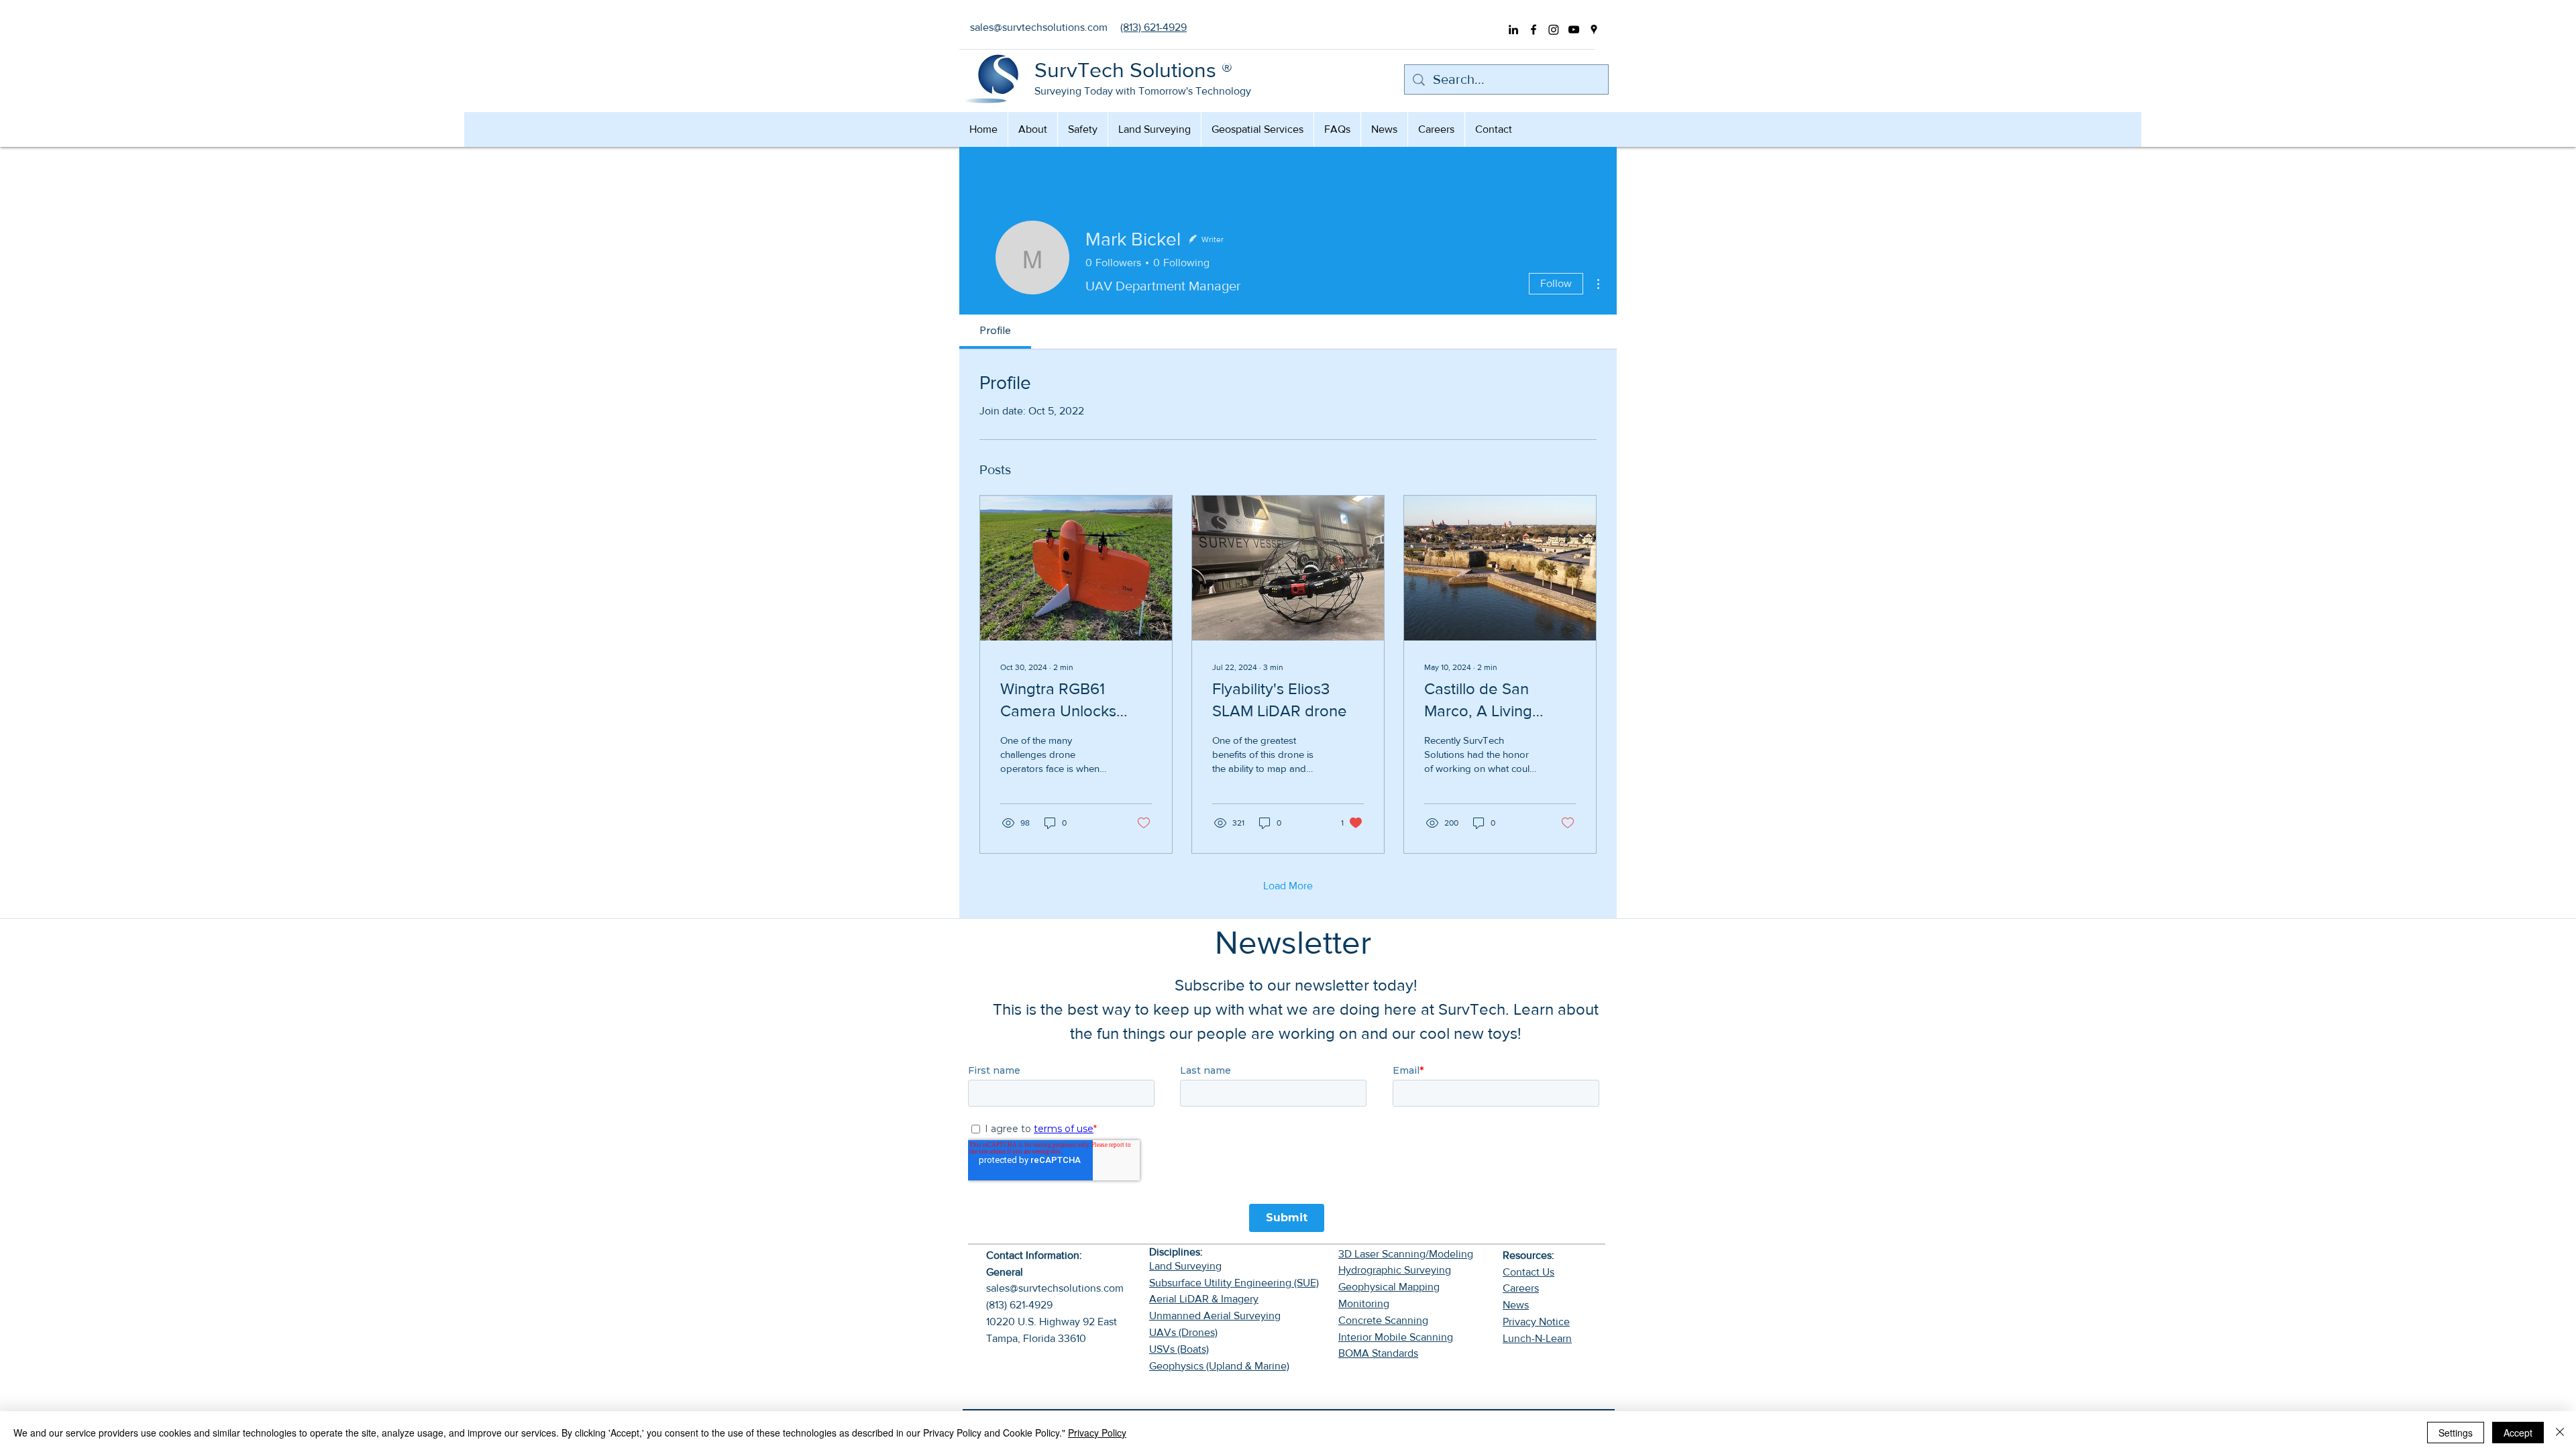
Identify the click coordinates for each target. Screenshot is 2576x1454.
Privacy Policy (1097, 1433)
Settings (2456, 1433)
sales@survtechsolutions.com (1055, 1288)
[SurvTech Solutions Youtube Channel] (1574, 30)
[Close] (2560, 1433)
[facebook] (1534, 30)
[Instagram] (1554, 30)
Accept (2518, 1433)
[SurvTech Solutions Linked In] (1513, 30)
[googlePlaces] (1594, 30)
